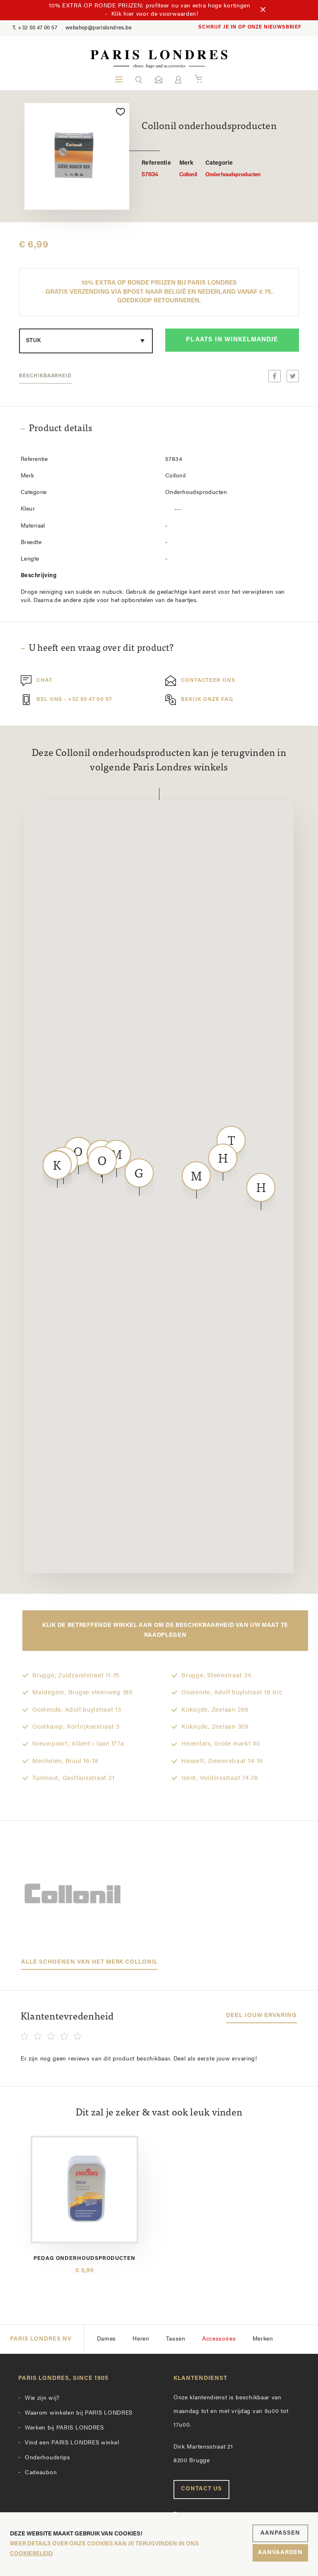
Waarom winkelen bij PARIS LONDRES (79, 2413)
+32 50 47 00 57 (35, 28)
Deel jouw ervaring (261, 2016)
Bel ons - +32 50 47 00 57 (74, 699)
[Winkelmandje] (199, 79)
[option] (77, 156)
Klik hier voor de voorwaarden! (155, 14)
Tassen (176, 2339)
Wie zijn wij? (42, 2398)
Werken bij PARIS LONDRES (64, 2428)
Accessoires (219, 2339)
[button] (139, 79)
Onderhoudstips (48, 2458)
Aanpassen (280, 2533)
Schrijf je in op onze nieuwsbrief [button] (250, 27)
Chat (45, 680)
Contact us (201, 2489)
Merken (263, 2339)
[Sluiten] (263, 10)
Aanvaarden (280, 2553)
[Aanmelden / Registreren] (178, 80)
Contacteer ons (208, 680)
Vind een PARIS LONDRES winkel (72, 2443)
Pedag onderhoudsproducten (84, 2258)
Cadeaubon (41, 2473)
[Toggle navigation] (119, 79)
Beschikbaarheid (45, 376)
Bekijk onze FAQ (207, 699)
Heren (141, 2339)
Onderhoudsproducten (233, 169)
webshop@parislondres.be (99, 28)
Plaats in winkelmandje (232, 340)
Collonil (188, 169)
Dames (107, 2339)
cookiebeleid (31, 2554)
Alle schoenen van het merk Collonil (89, 1962)
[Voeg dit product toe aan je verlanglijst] (120, 112)
